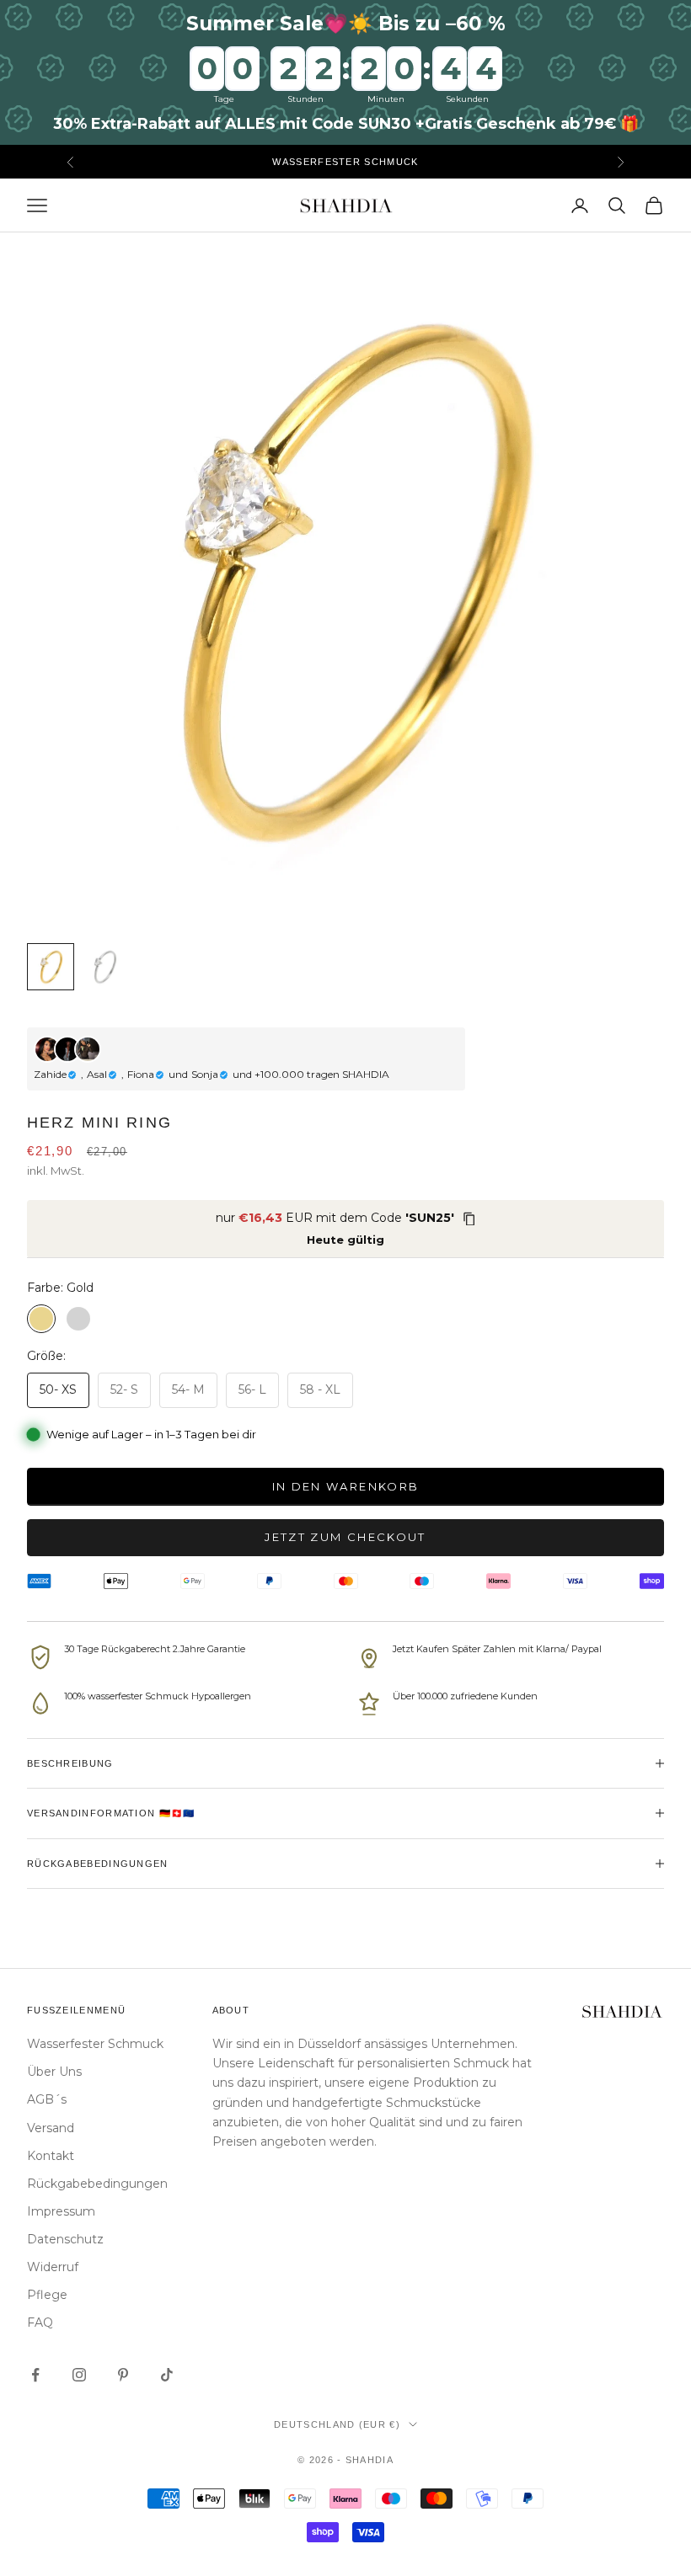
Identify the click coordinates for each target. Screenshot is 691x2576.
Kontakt (51, 2156)
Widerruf (53, 2267)
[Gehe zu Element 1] (51, 967)
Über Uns (54, 2072)
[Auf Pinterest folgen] (123, 2375)
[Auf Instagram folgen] (79, 2375)
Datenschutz (65, 2239)
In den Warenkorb (345, 1486)
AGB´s (47, 2099)
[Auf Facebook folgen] (35, 2375)
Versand (51, 2128)
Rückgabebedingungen (97, 2184)
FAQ (40, 2323)
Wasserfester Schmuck (95, 2044)
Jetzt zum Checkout (345, 1537)
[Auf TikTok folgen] (167, 2375)
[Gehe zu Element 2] (104, 967)
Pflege (47, 2295)
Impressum (61, 2211)
